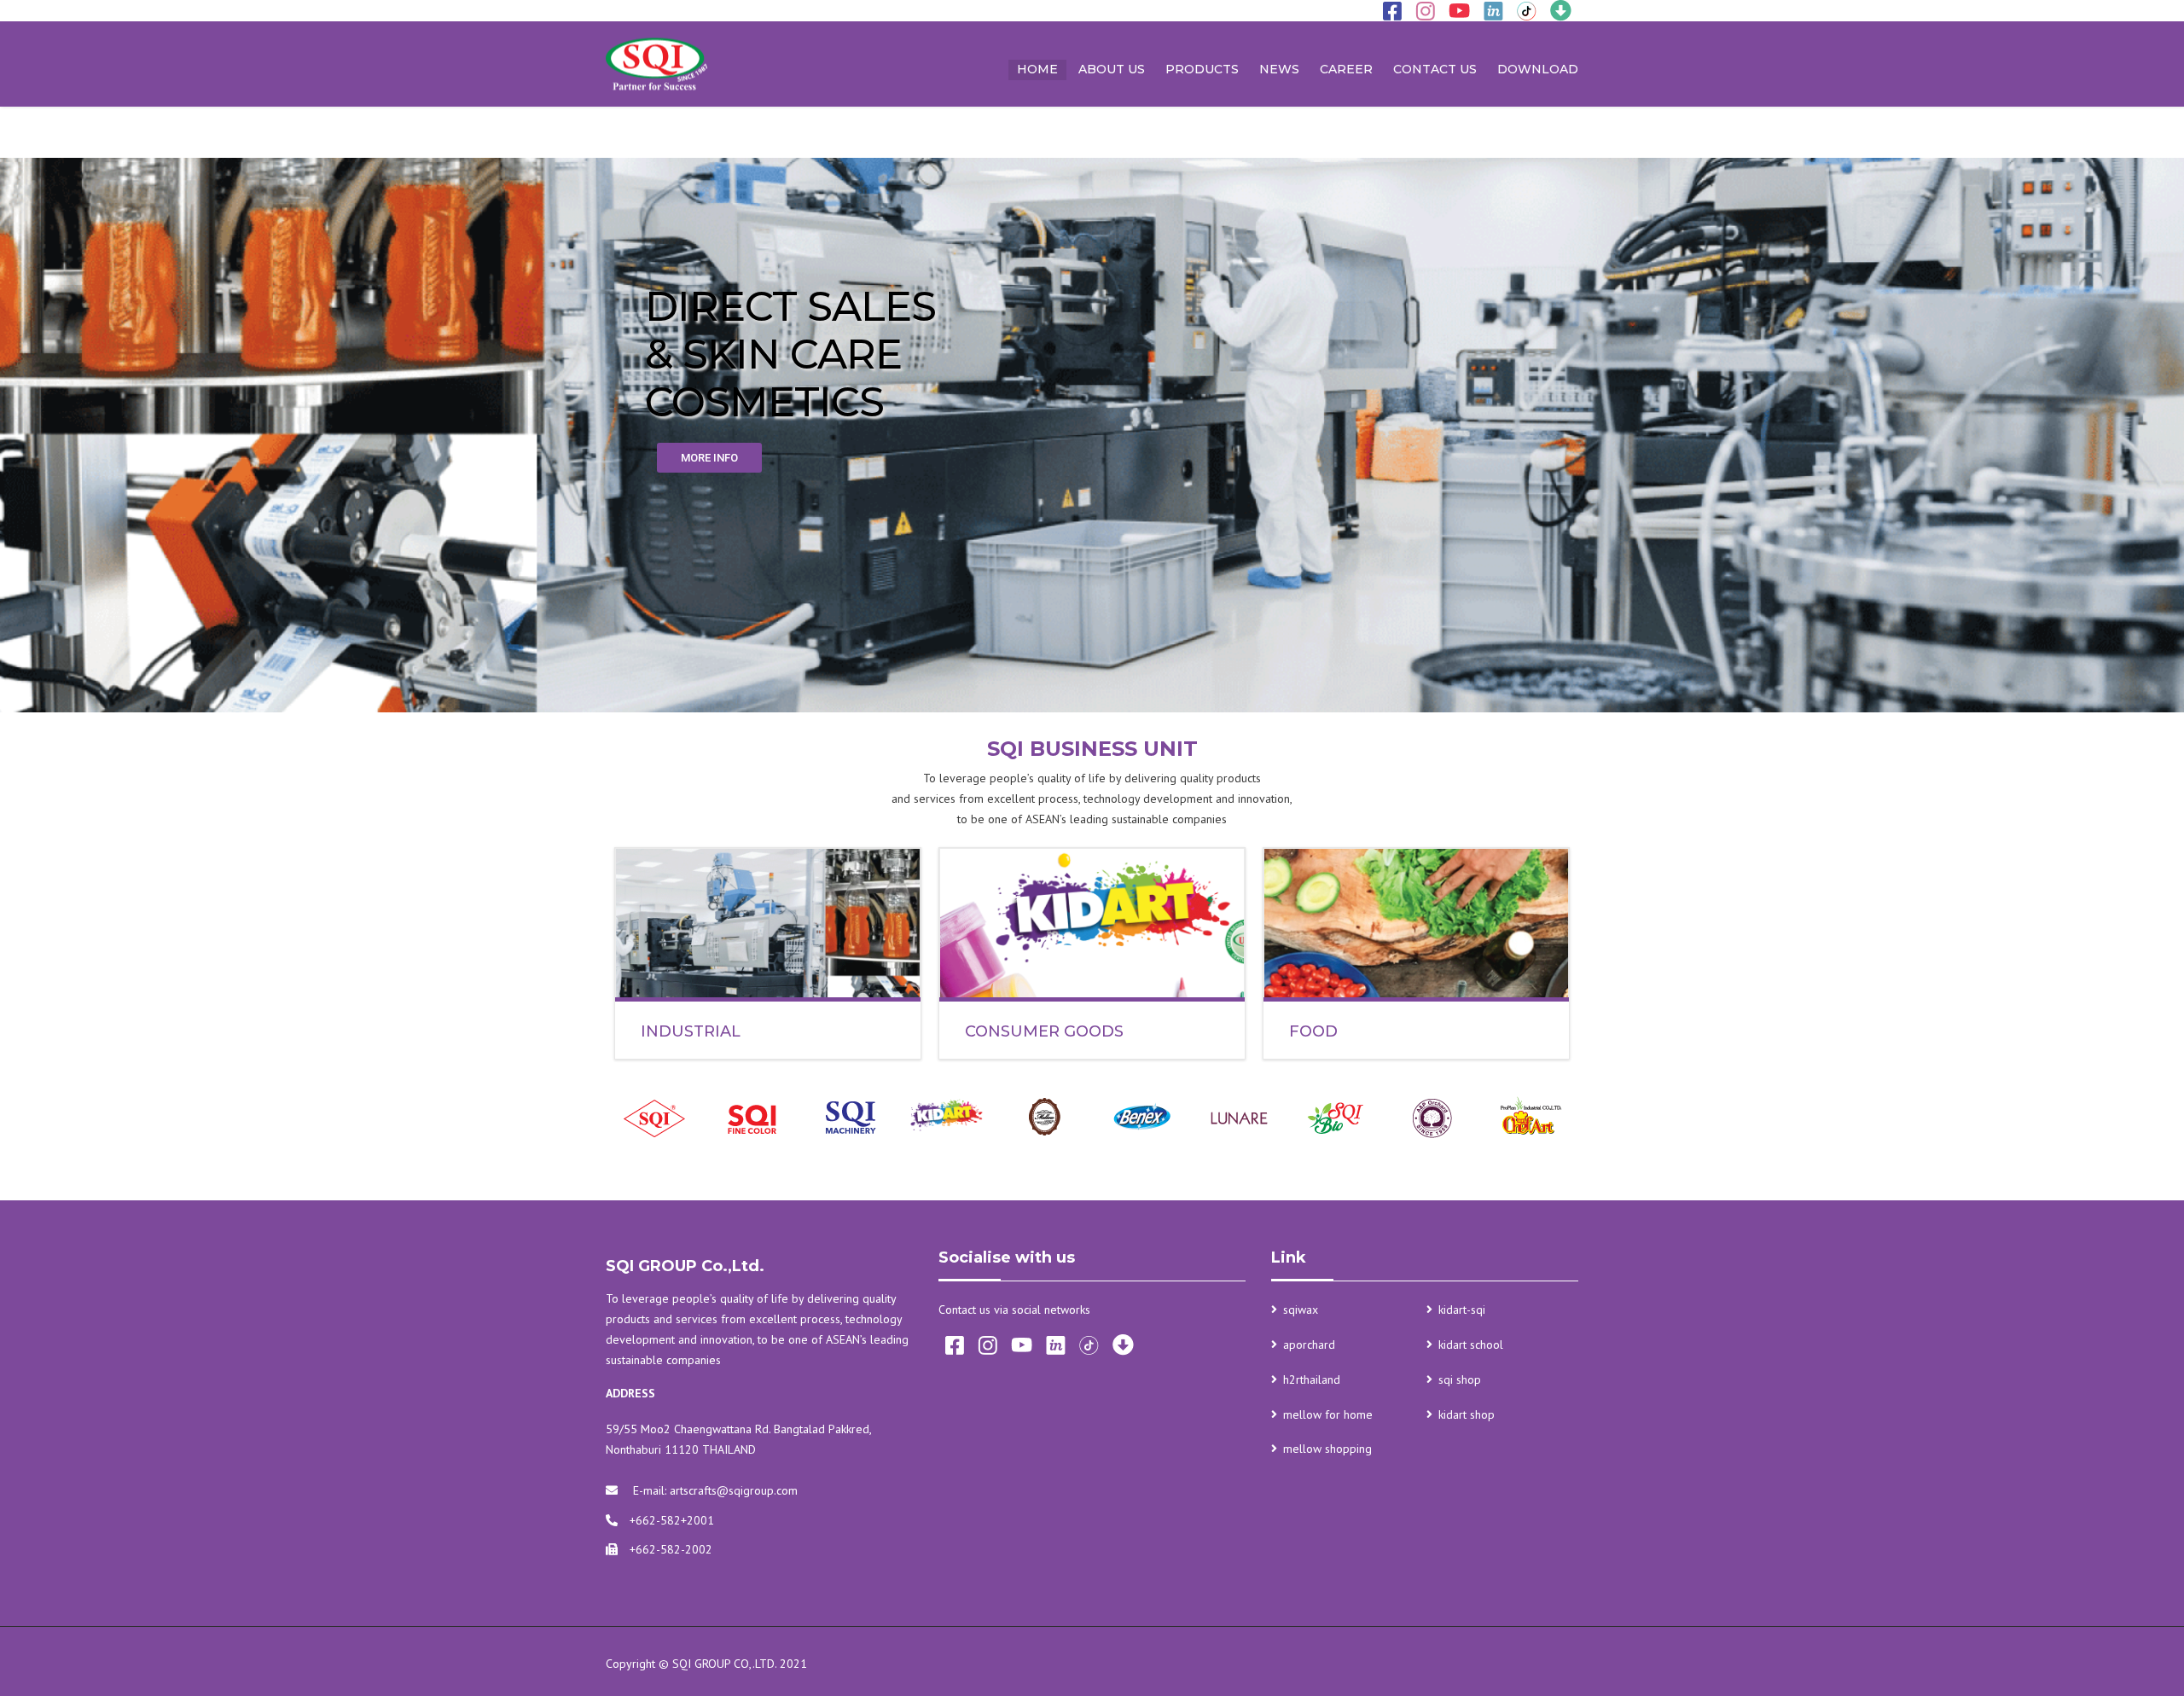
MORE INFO (709, 458)
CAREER (1346, 69)
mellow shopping (1327, 1449)
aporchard (1309, 1345)
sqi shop (1460, 1379)
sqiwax (1301, 1310)
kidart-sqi (1462, 1310)
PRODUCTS (1202, 69)
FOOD (1313, 1031)
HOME (1037, 69)
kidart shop (1467, 1414)
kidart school (1471, 1345)
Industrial (691, 1031)
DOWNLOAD (1538, 69)
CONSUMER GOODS (1044, 1031)
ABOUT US (1112, 69)
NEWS (1279, 69)
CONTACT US (1435, 69)
